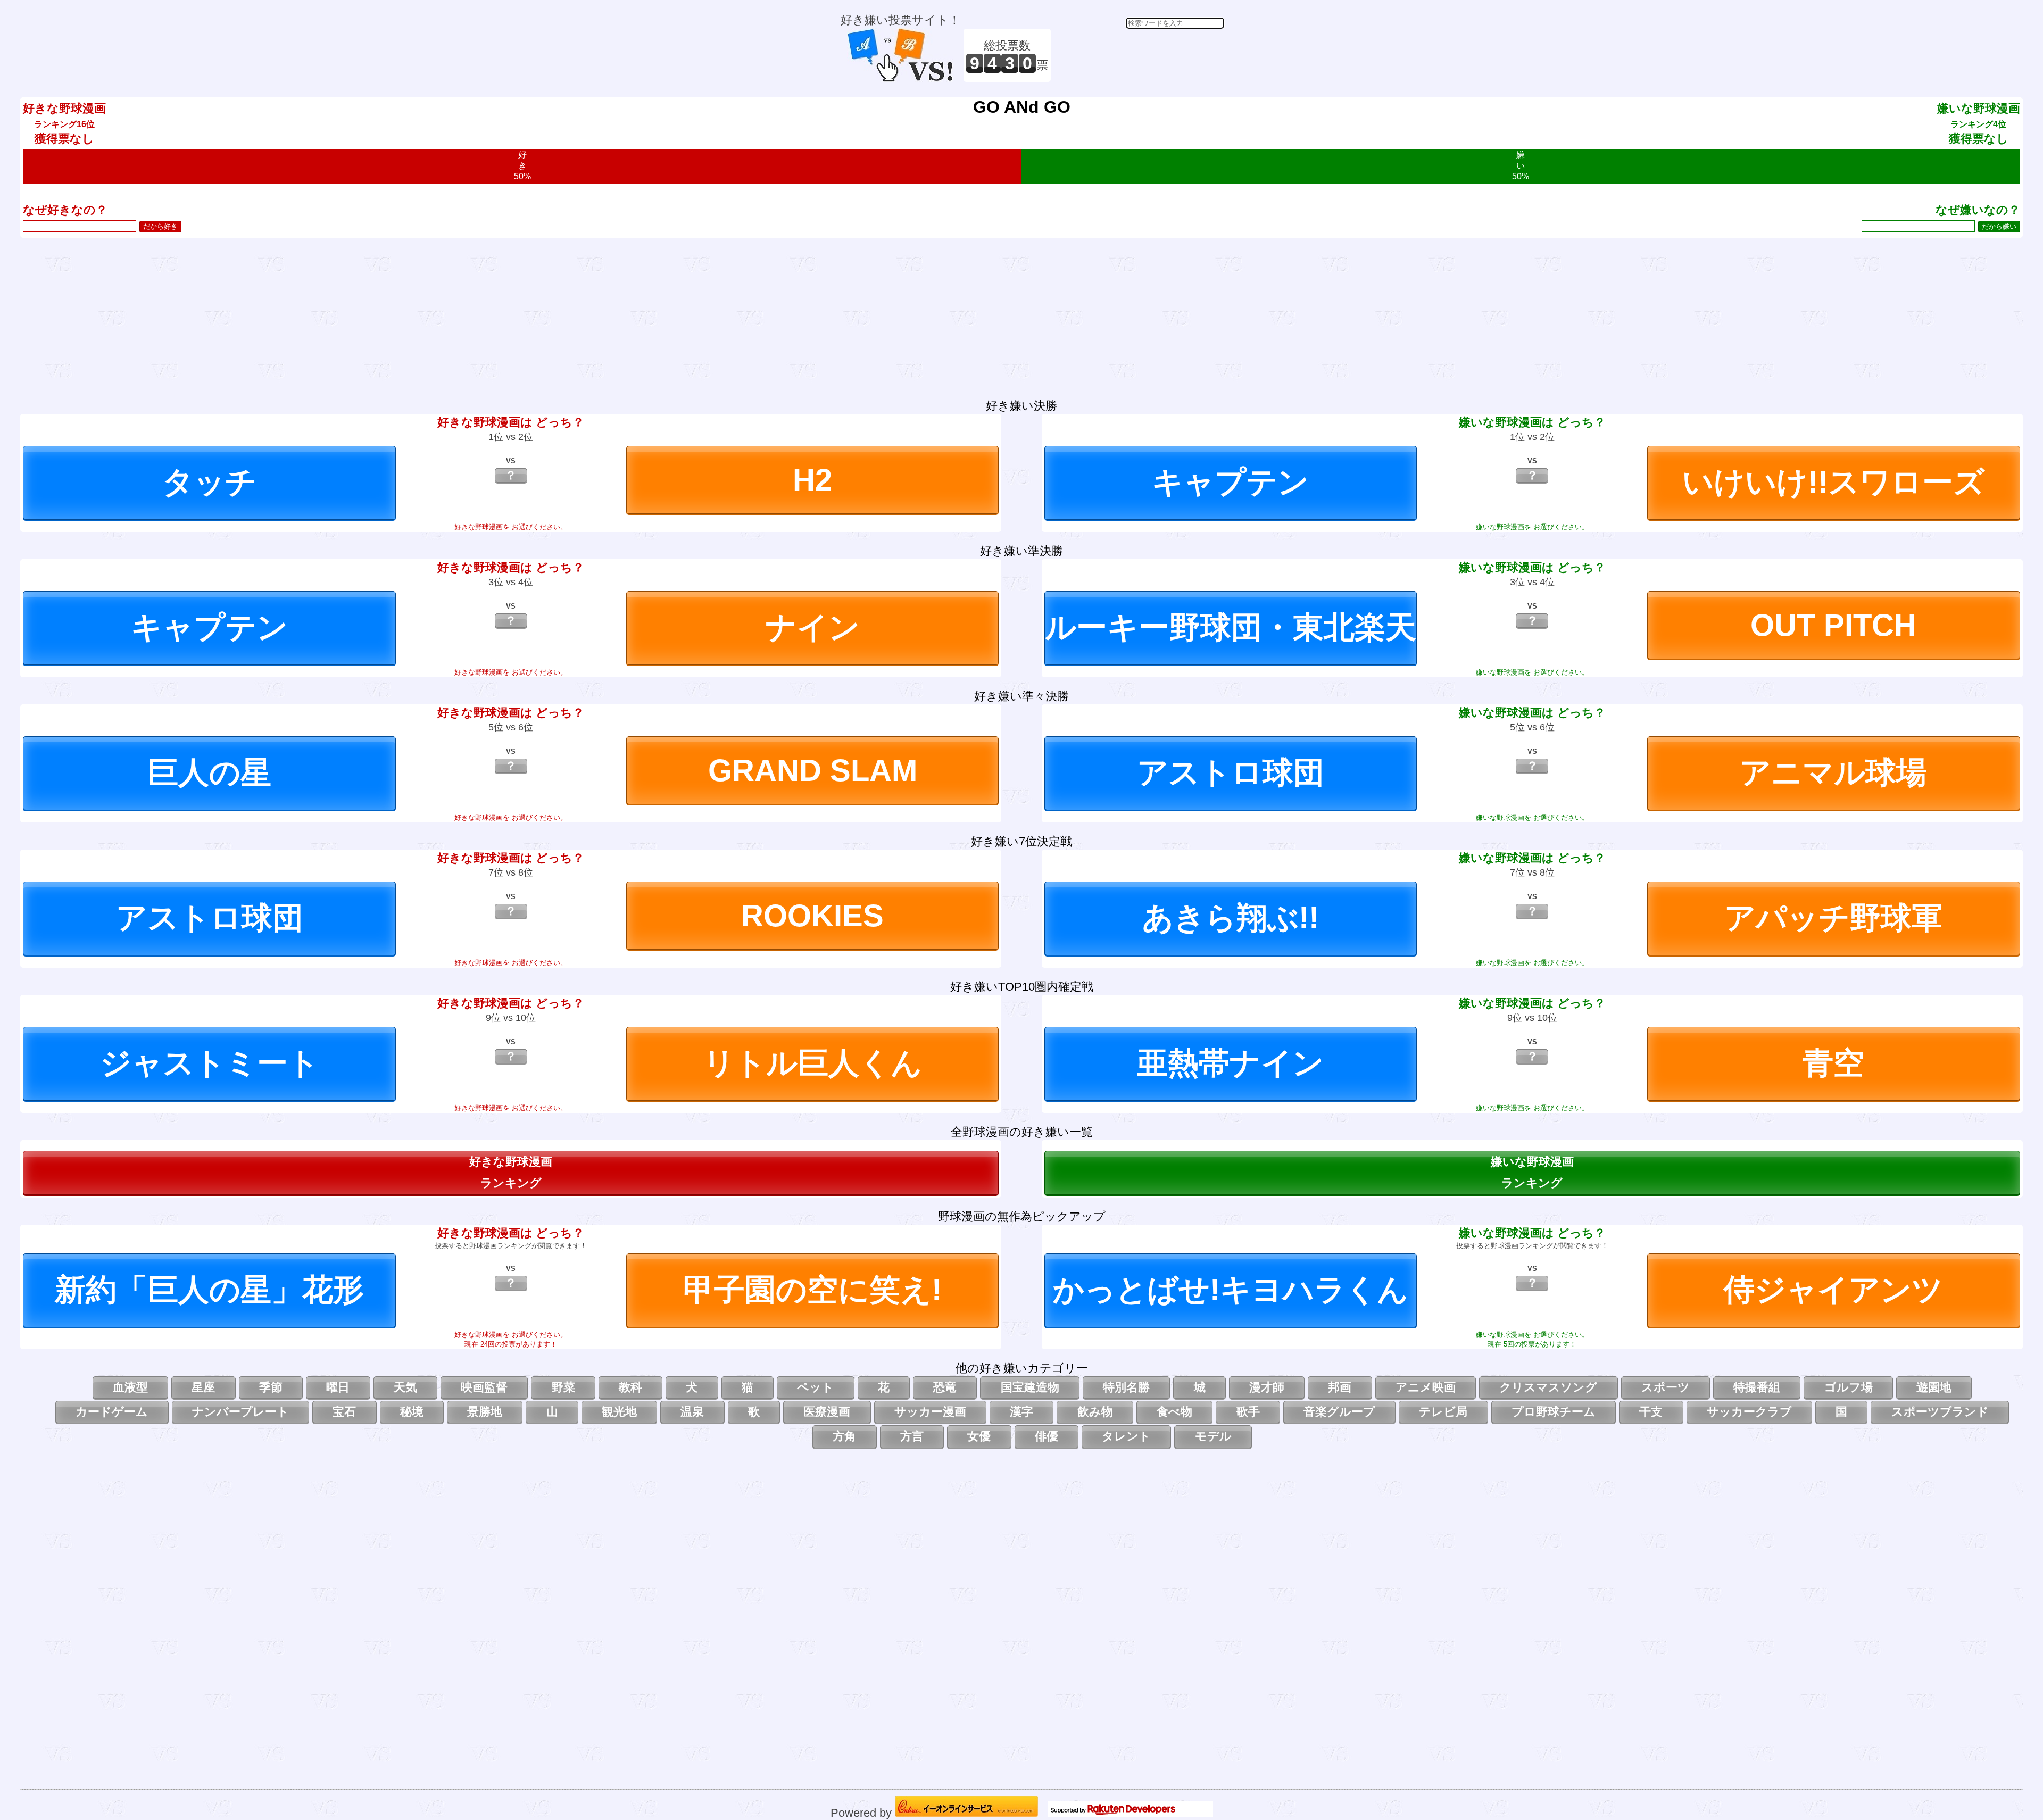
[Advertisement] (1139, 55)
